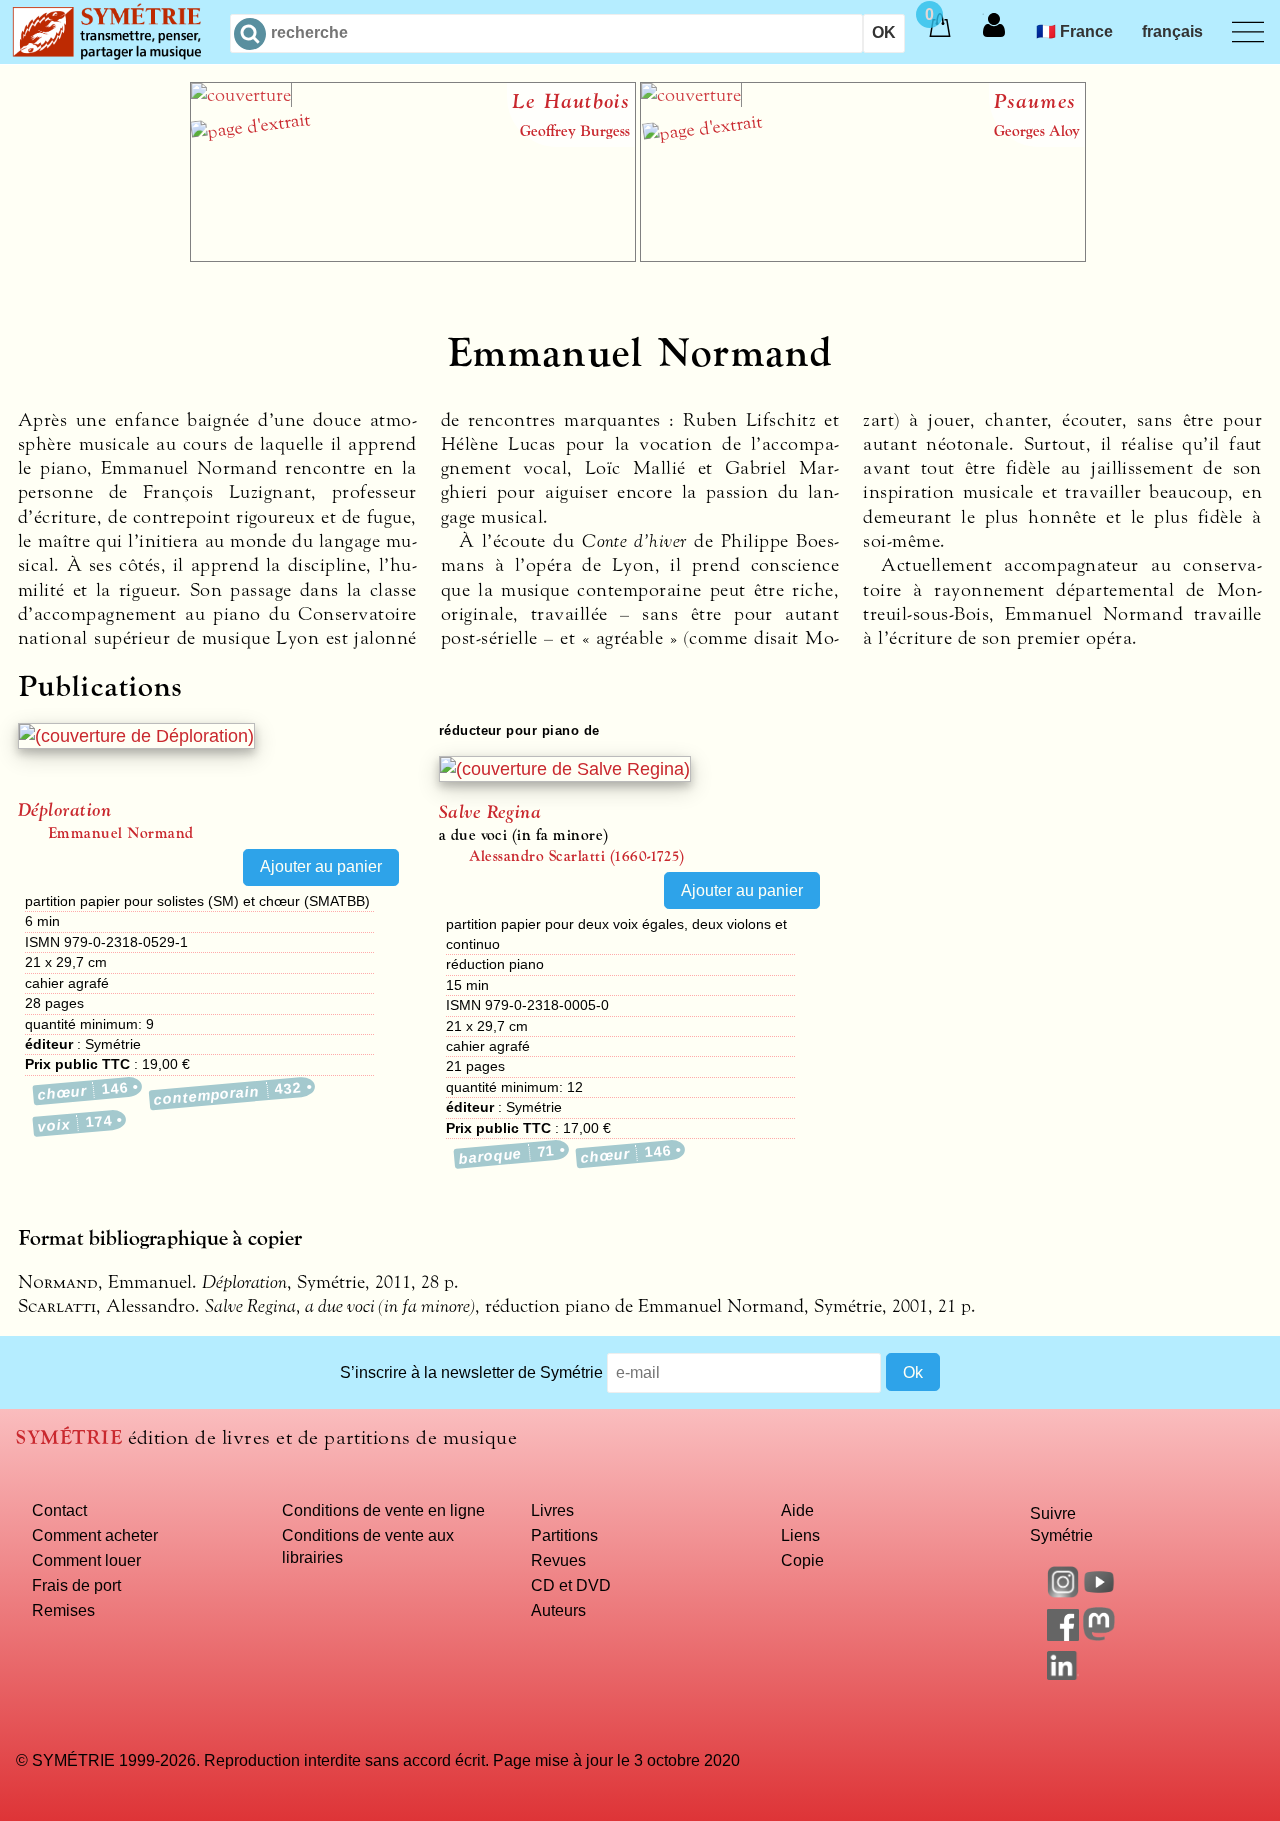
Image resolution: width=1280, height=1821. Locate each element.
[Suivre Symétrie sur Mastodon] (1099, 1635)
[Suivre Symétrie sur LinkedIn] (1063, 1674)
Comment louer (86, 1560)
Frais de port (76, 1585)
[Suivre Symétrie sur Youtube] (1099, 1592)
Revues (558, 1560)
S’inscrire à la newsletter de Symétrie (471, 1372)
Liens (800, 1535)
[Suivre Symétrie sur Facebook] (1063, 1635)
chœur (83, 1091)
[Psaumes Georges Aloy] (863, 256)
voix (75, 1123)
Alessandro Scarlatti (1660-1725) (577, 856)
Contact (59, 1510)
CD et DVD (571, 1585)
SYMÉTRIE (69, 1437)
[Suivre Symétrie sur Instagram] (1063, 1592)
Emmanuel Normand (121, 833)
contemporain (227, 1093)
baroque (507, 1154)
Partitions (564, 1535)
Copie (802, 1560)
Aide (797, 1510)
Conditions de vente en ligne (383, 1510)
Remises (63, 1610)
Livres (552, 1510)
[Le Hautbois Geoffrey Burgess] (413, 256)
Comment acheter (95, 1535)
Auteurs (558, 1610)
